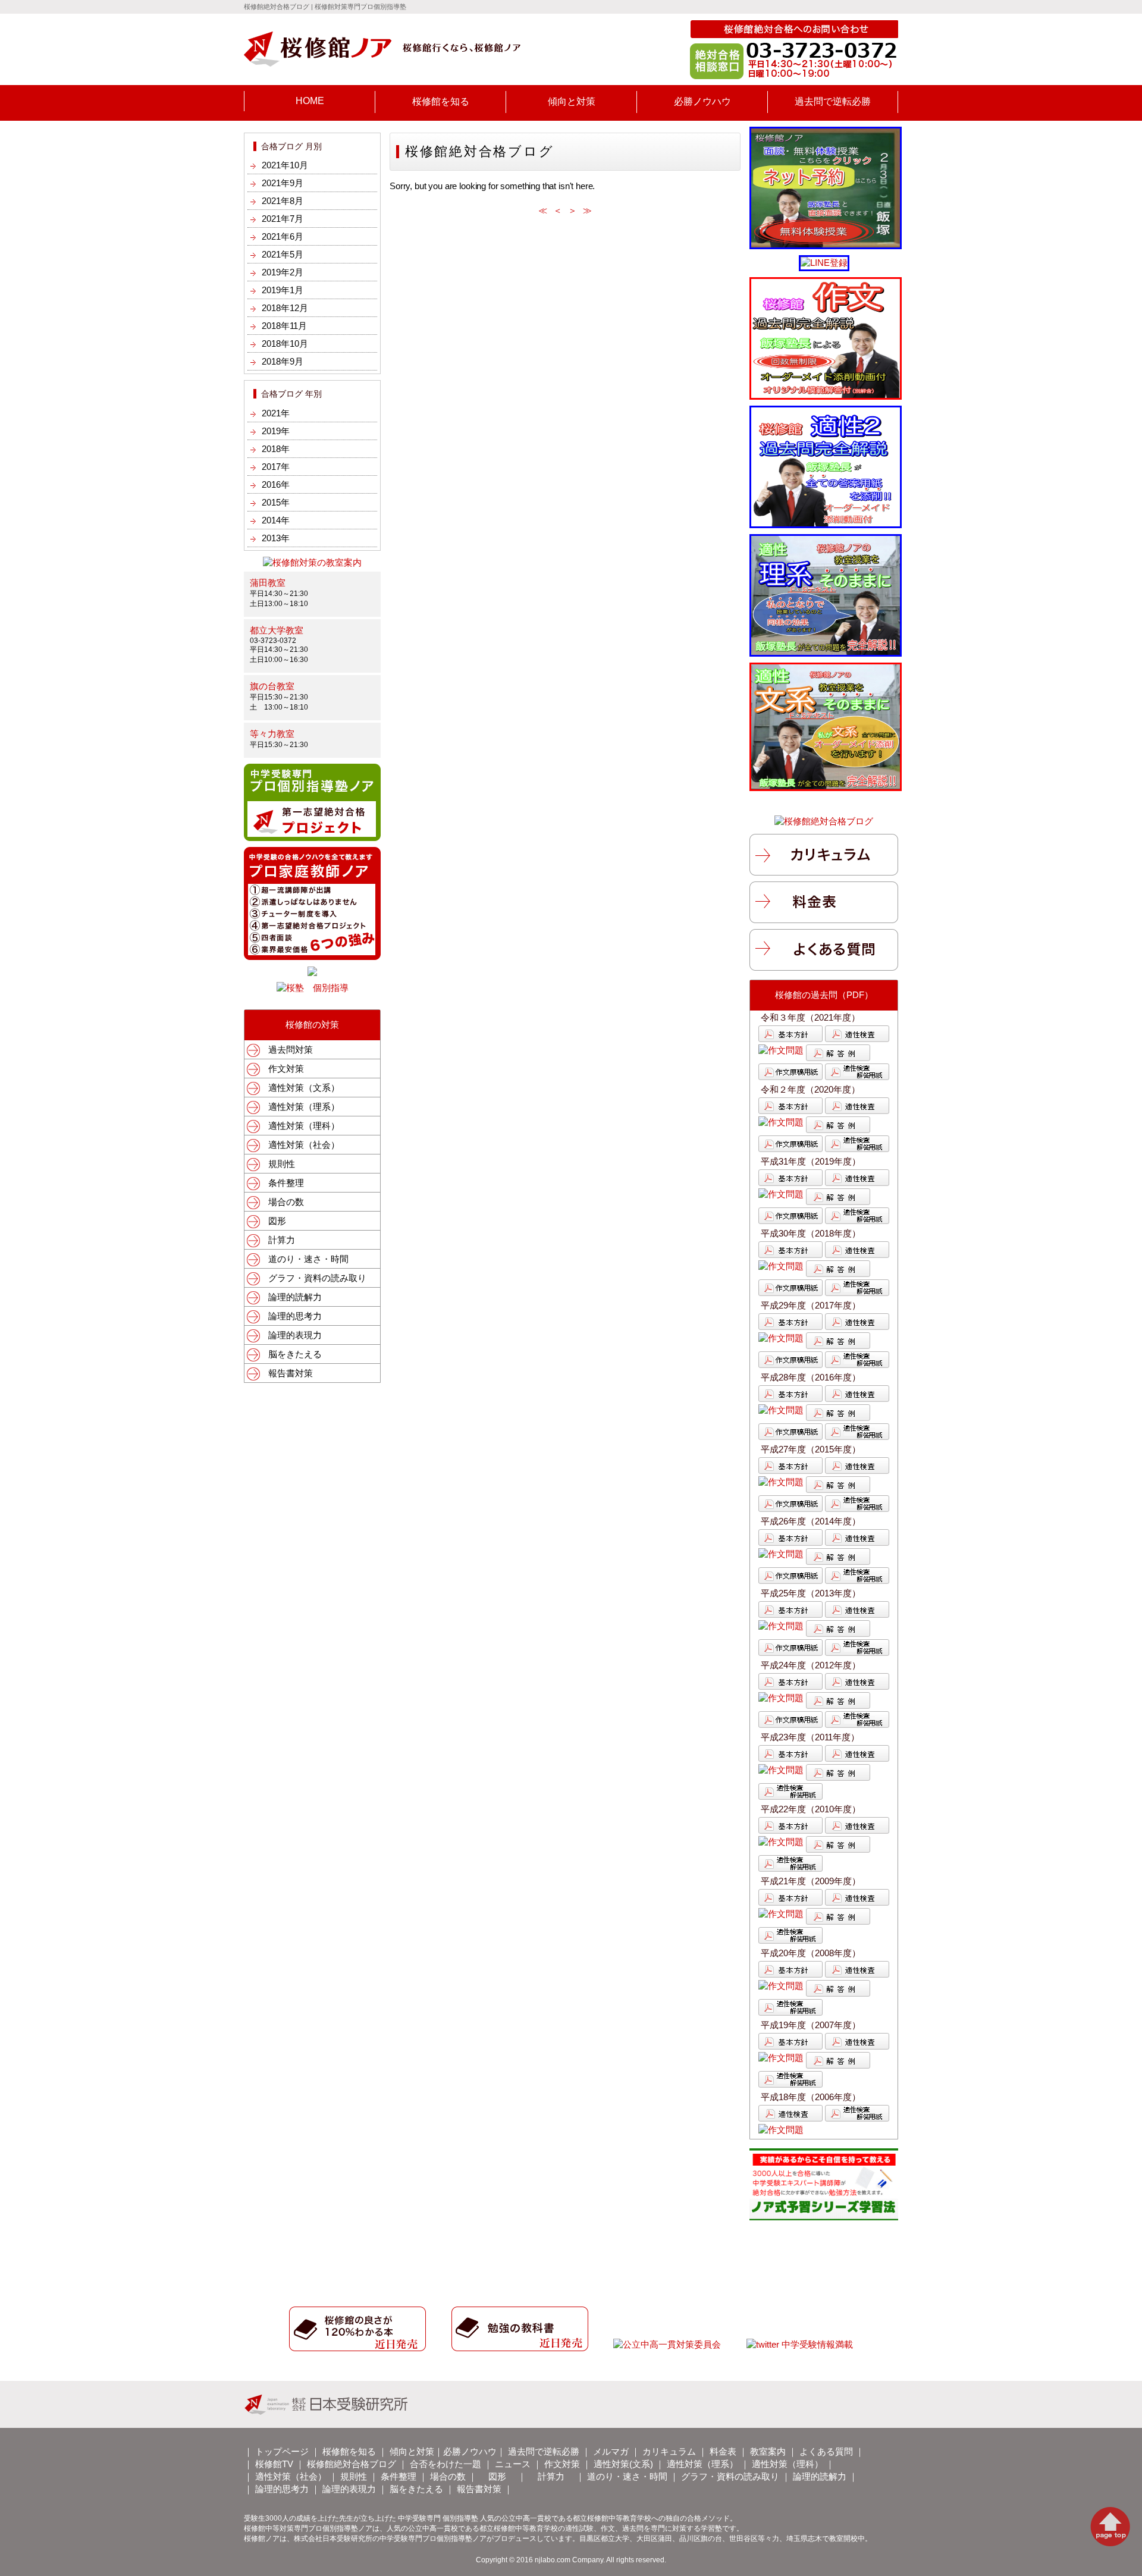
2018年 (276, 449)
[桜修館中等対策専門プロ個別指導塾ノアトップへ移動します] (382, 62)
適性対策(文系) (623, 2464)
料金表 (723, 2451)
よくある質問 (826, 2451)
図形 (277, 1221)
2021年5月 (283, 254)
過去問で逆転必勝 (833, 101)
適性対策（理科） (304, 1126)
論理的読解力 (295, 1297)
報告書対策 (291, 1373)
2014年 (276, 520)
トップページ (282, 2451)
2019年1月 (283, 290)
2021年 (276, 413)
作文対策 (286, 1069)
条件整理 (286, 1183)
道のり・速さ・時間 (308, 1259)
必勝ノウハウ (702, 101)
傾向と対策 (572, 101)
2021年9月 (283, 183)
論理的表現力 (295, 1335)
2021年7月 (283, 219)
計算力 (282, 1240)
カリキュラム (669, 2451)
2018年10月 (285, 343)
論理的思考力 (295, 1316)
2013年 (276, 538)
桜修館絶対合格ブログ (352, 2464)
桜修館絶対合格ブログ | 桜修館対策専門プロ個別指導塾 (325, 7)
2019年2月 (283, 272)
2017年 (276, 467)
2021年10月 (285, 165)
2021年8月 (283, 201)
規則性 (282, 1164)
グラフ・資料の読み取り (317, 1278)
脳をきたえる (295, 1354)
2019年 (276, 431)
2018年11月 (284, 326)
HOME (310, 101)
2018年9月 (283, 361)
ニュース (513, 2464)
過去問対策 (291, 1049)
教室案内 (768, 2451)
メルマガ (611, 2451)
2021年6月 (283, 236)
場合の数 (286, 1202)
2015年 (276, 502)
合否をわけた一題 (445, 2464)
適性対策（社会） (304, 1145)
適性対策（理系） (304, 1107)
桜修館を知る (441, 101)
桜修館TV (274, 2464)
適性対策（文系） (304, 1088)
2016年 (276, 484)
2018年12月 (285, 308)
